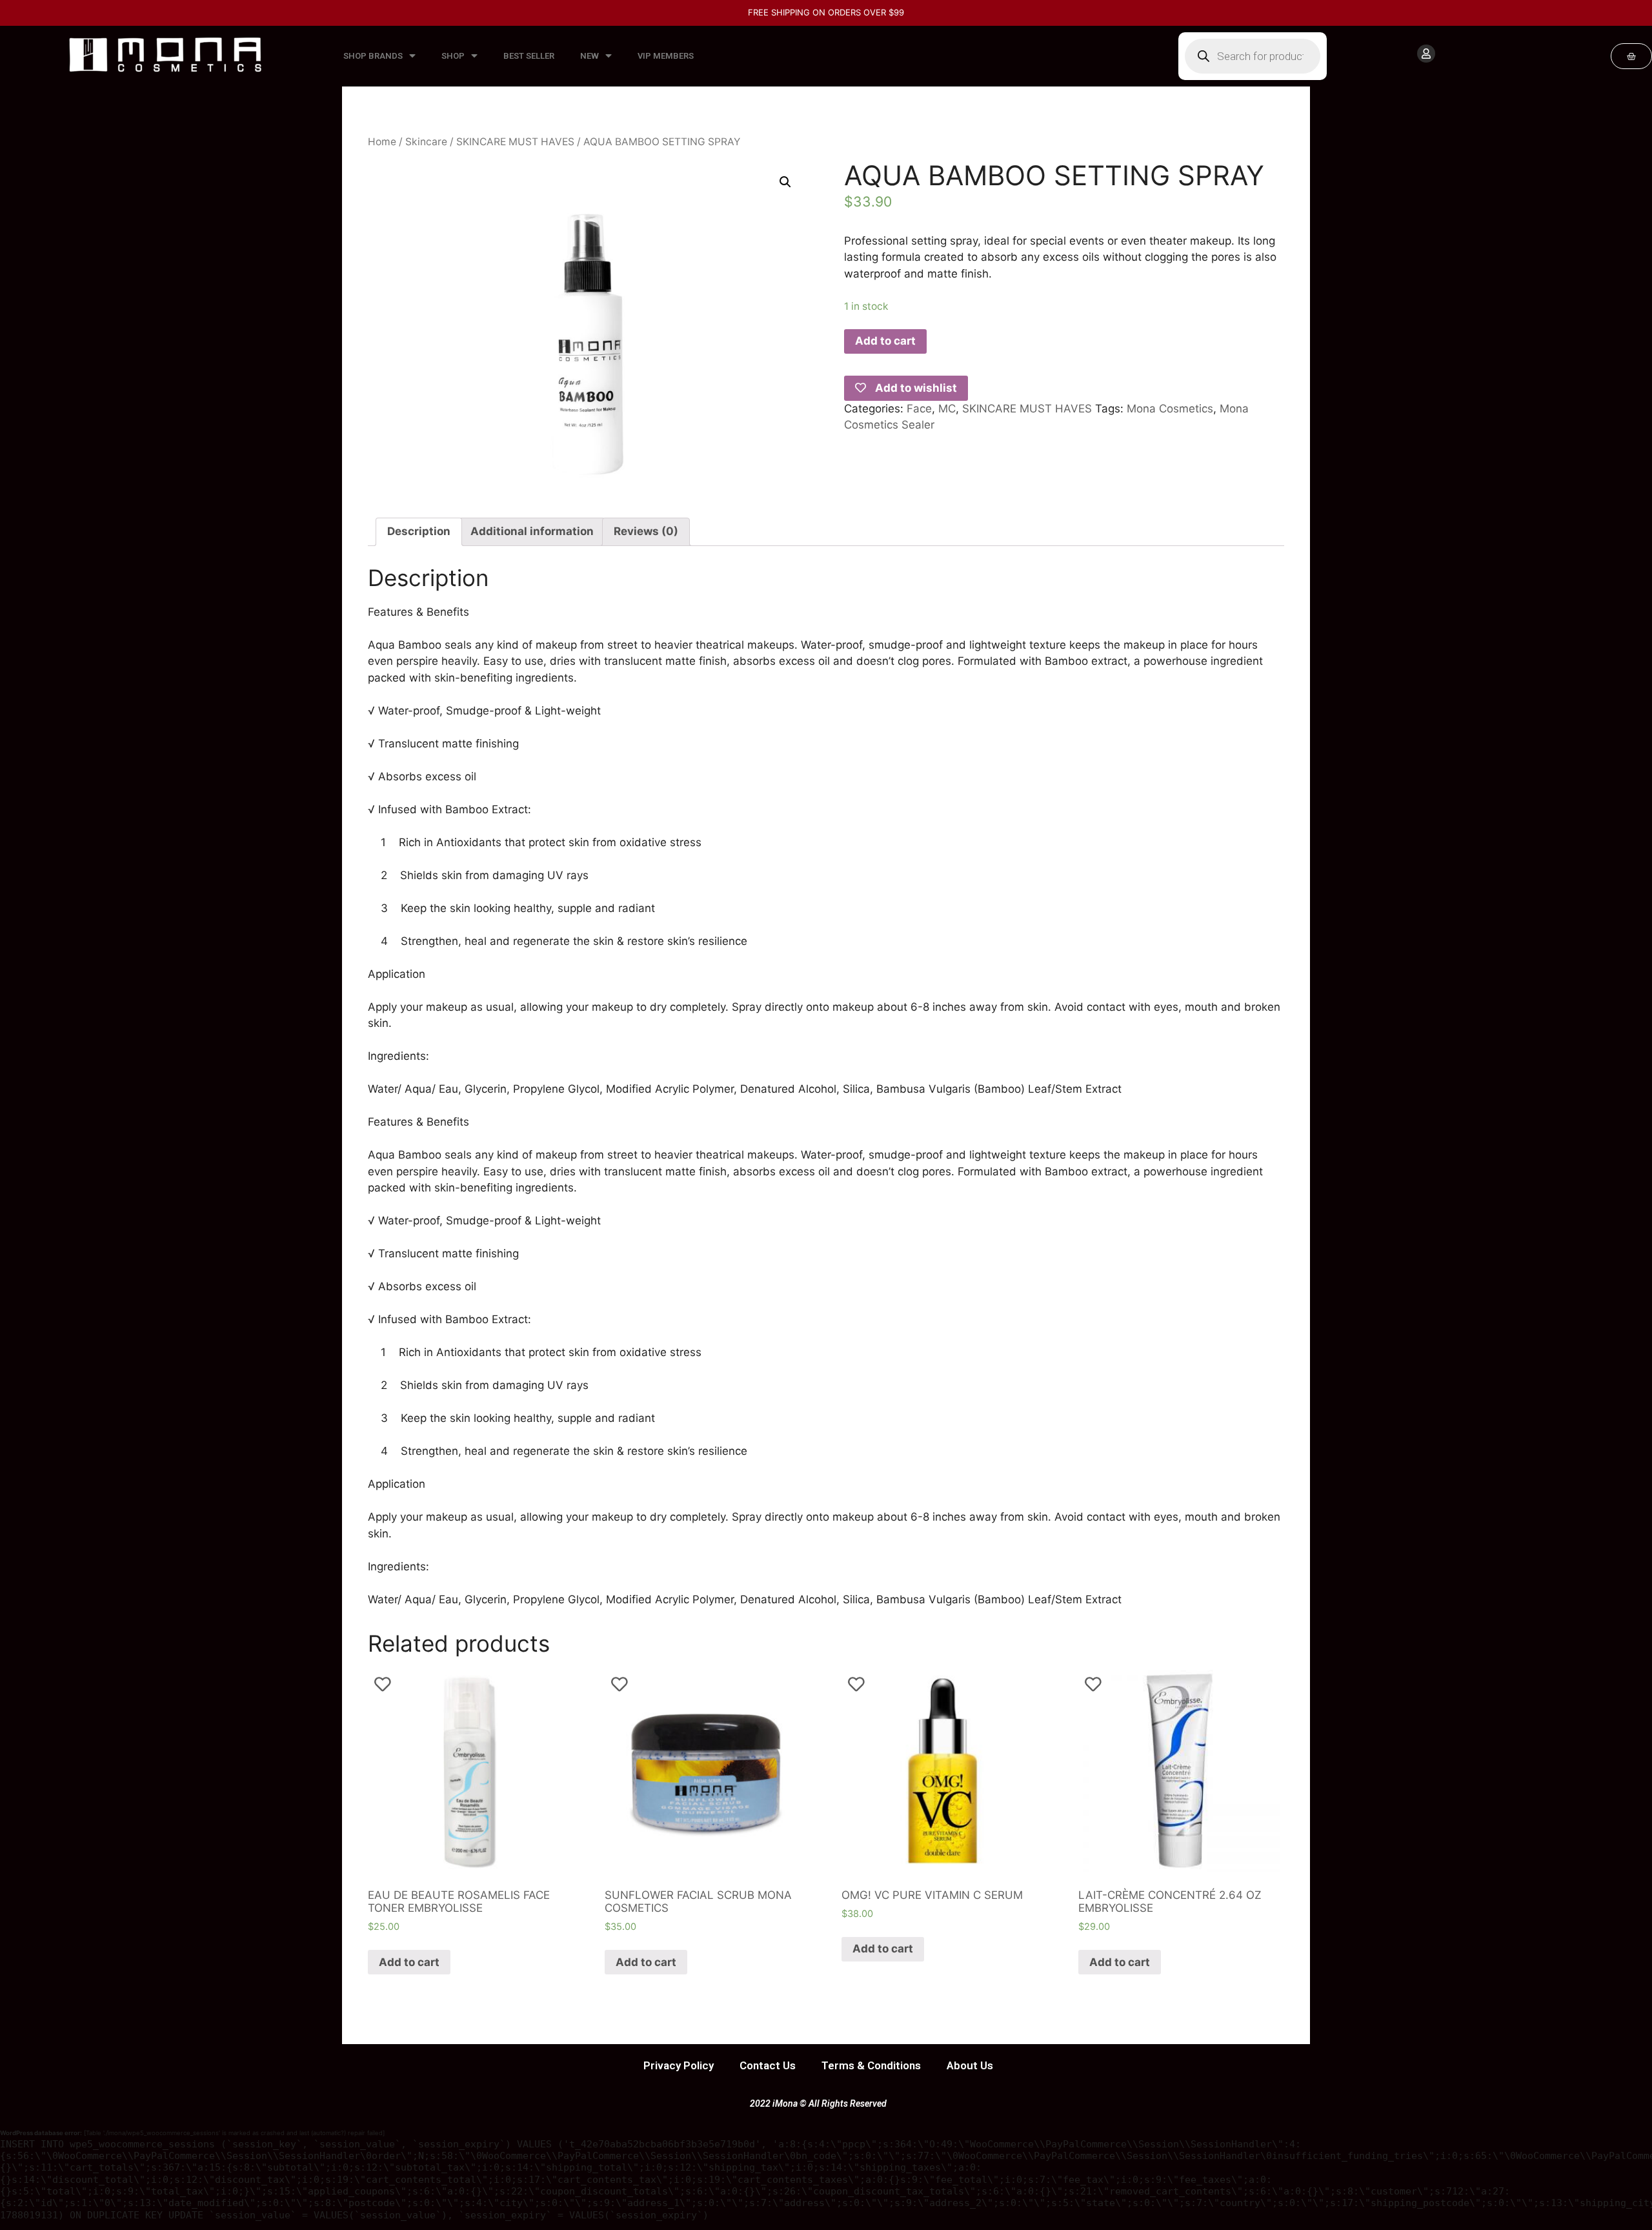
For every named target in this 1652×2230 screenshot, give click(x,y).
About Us (970, 2065)
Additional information (532, 531)
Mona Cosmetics (1170, 409)
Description (419, 531)
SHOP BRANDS (373, 56)
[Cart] (1631, 56)
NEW (589, 56)
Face (919, 409)
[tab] (419, 532)
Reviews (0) (646, 531)
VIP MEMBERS (666, 56)
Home (382, 142)
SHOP (453, 56)
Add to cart (885, 341)
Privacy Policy (679, 2065)
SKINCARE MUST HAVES (515, 142)
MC (947, 409)
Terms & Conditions (871, 2065)
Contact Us (768, 2065)
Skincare (426, 142)
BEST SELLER (529, 56)
